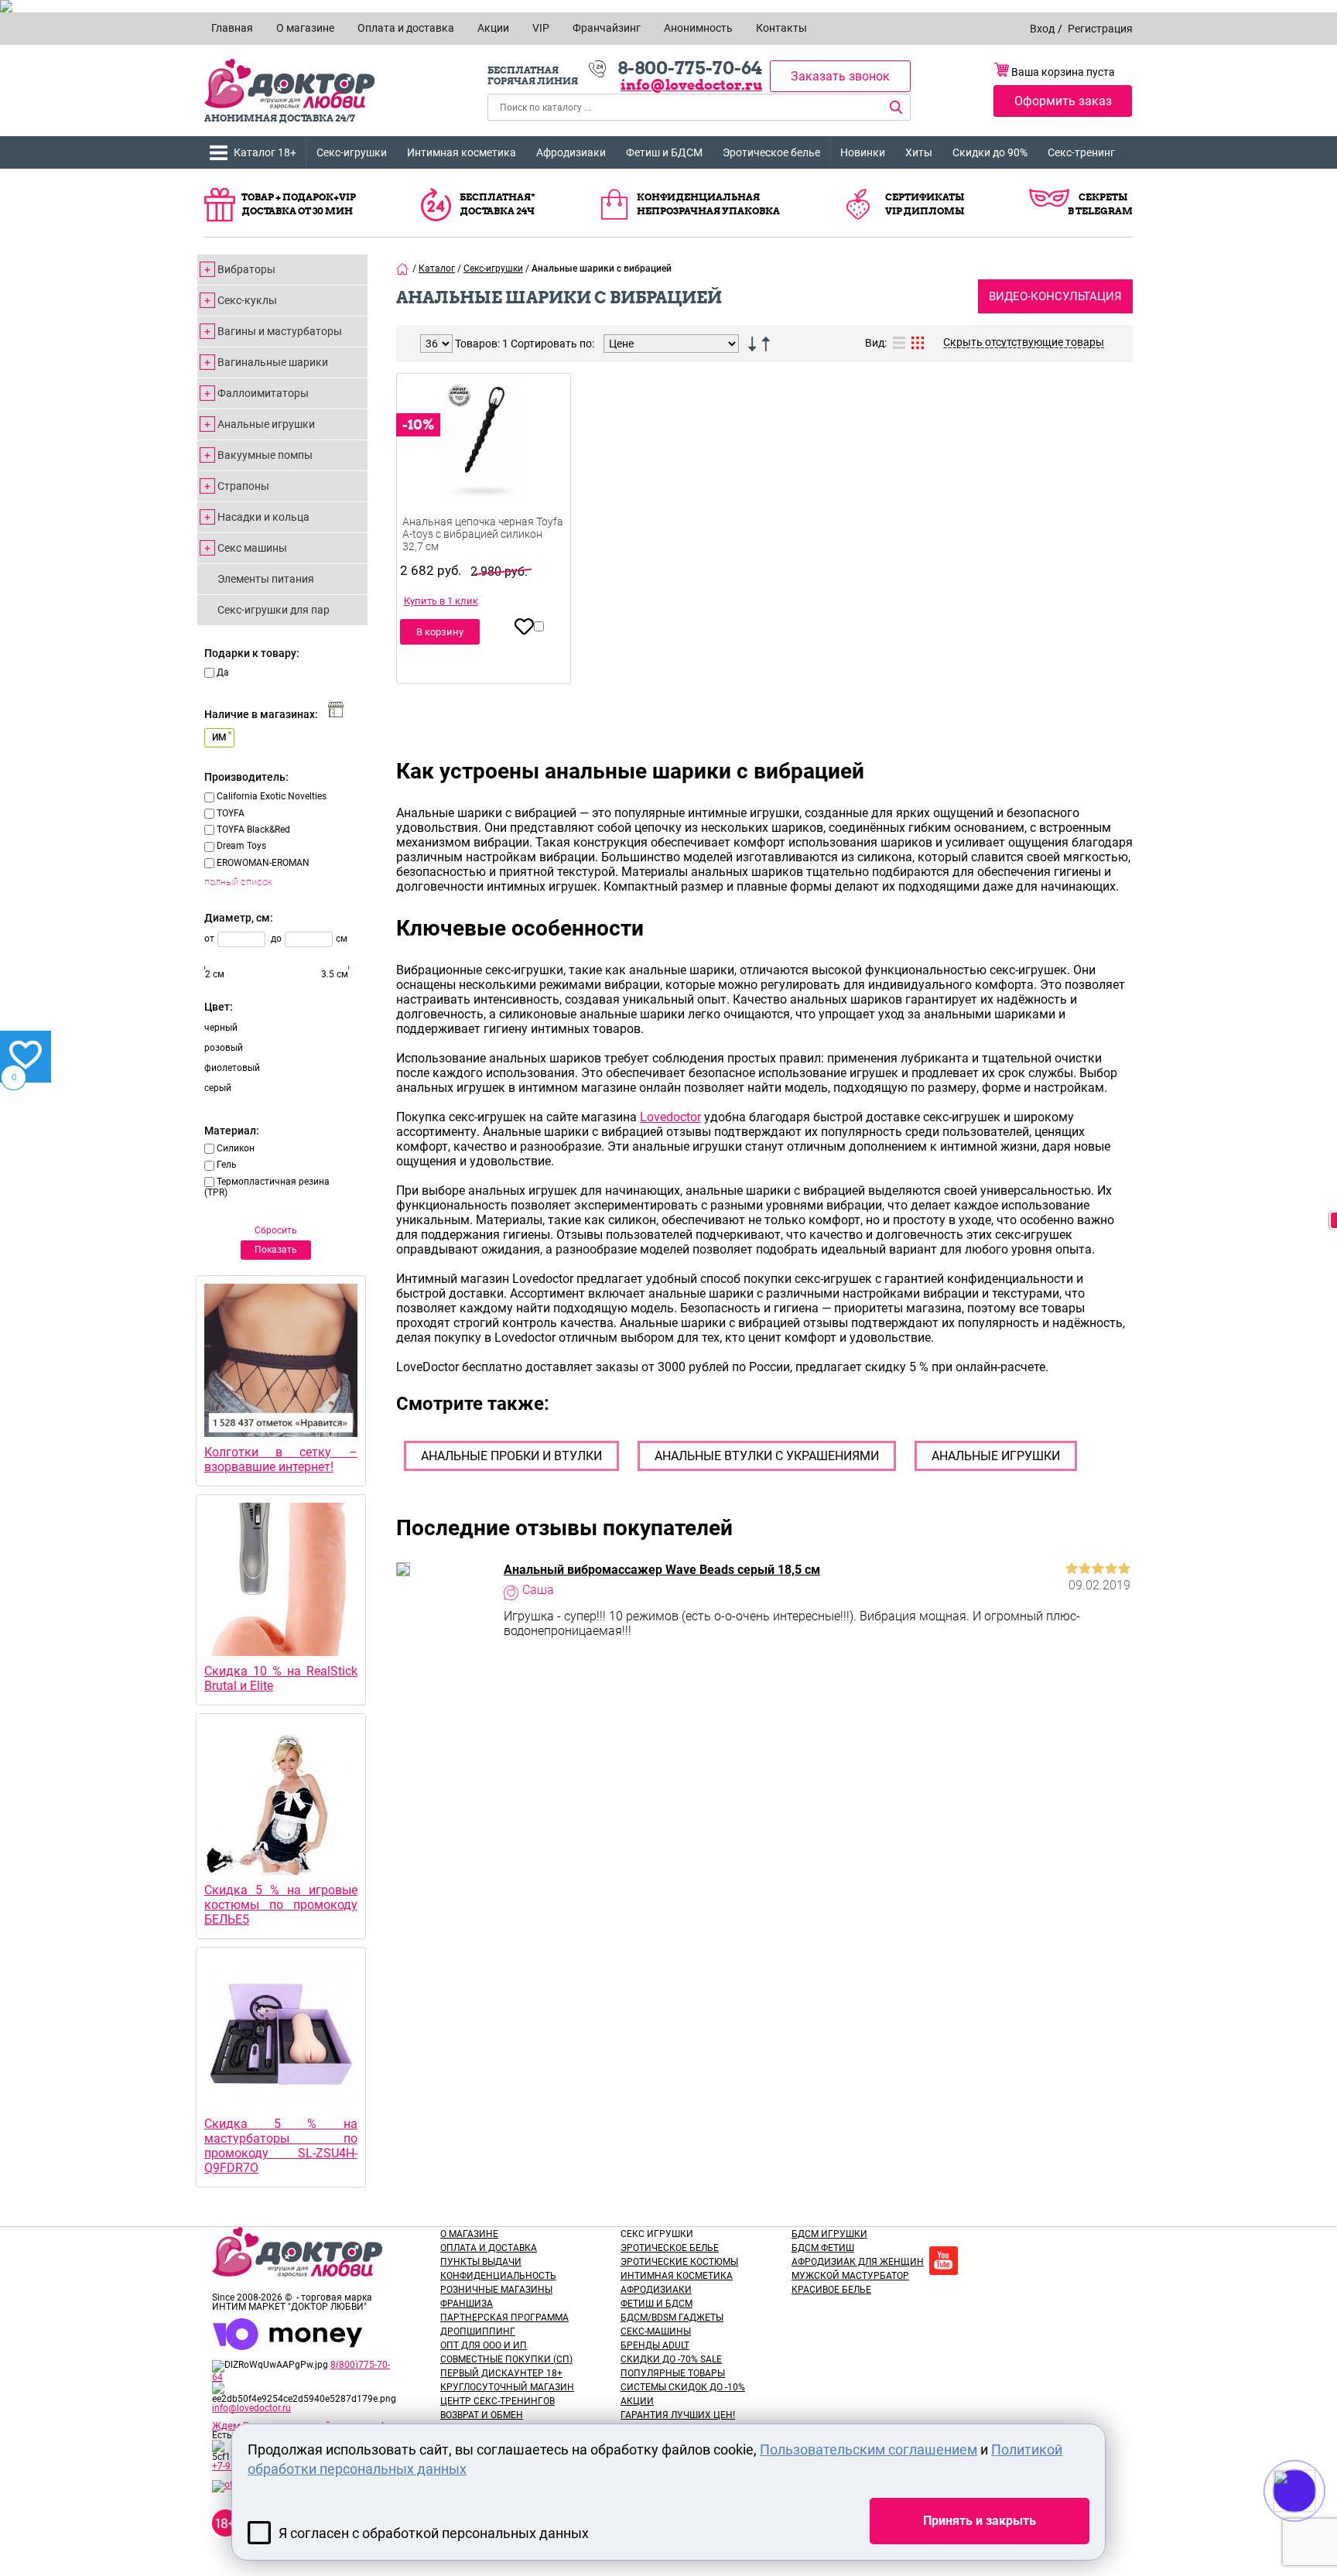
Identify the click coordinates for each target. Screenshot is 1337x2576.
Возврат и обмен (482, 2415)
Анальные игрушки (266, 424)
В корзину (440, 632)
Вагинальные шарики (273, 362)
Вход (1042, 29)
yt (944, 2261)
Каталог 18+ (265, 152)
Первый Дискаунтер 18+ (501, 2373)
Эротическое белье (771, 152)
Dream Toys (241, 846)
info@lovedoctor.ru (691, 85)
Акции (637, 2401)
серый (218, 1088)
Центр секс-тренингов (498, 2401)
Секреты (1103, 197)
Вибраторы (246, 269)
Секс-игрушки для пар (274, 610)
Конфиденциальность (498, 2276)
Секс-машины (656, 2331)
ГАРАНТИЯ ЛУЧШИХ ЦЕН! (678, 2415)
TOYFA (231, 813)
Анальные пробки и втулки (511, 1456)
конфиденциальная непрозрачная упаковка (708, 204)
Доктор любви (289, 84)
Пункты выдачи (481, 2262)
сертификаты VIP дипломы (925, 204)
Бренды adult (655, 2345)
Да (223, 672)
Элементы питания (266, 579)
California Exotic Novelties (272, 796)
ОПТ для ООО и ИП (484, 2345)
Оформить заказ (1063, 101)
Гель (227, 1165)
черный (221, 1028)
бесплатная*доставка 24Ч (498, 204)
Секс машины (252, 548)
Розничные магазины (496, 2290)
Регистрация (1100, 29)
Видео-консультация (1055, 296)
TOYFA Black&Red (253, 830)
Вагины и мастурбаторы (280, 331)
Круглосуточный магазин (507, 2387)
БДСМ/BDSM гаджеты (672, 2318)
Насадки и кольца (263, 517)
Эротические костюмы (679, 2262)
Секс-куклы (247, 300)
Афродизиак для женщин (858, 2262)
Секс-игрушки (352, 152)
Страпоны (243, 486)
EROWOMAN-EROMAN (263, 863)
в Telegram (1100, 211)
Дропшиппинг (478, 2331)
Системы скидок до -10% (683, 2387)
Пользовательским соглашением (869, 2449)
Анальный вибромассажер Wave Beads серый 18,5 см (662, 1570)
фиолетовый (232, 1068)
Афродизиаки (571, 152)
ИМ (219, 737)
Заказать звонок (840, 76)
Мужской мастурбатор (850, 2276)
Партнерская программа (504, 2318)
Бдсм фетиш (823, 2248)
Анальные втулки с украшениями (767, 1456)
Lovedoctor (670, 1117)
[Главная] (403, 269)
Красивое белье (831, 2290)
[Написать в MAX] (1316, 2522)
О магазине (469, 2234)
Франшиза (467, 2304)
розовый (224, 1048)
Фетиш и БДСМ (664, 152)
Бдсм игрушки (829, 2234)
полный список (238, 882)
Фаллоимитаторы (263, 393)
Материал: (232, 1131)
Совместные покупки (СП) (506, 2359)
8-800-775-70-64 (690, 68)
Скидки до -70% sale (671, 2359)
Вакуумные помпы (265, 455)
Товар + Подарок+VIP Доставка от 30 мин (299, 204)
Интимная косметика (462, 152)
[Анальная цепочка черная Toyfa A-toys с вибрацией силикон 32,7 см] (484, 464)
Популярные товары (673, 2373)
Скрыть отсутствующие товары (1024, 342)
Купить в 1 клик (441, 601)
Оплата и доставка (489, 2248)
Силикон (236, 1148)
